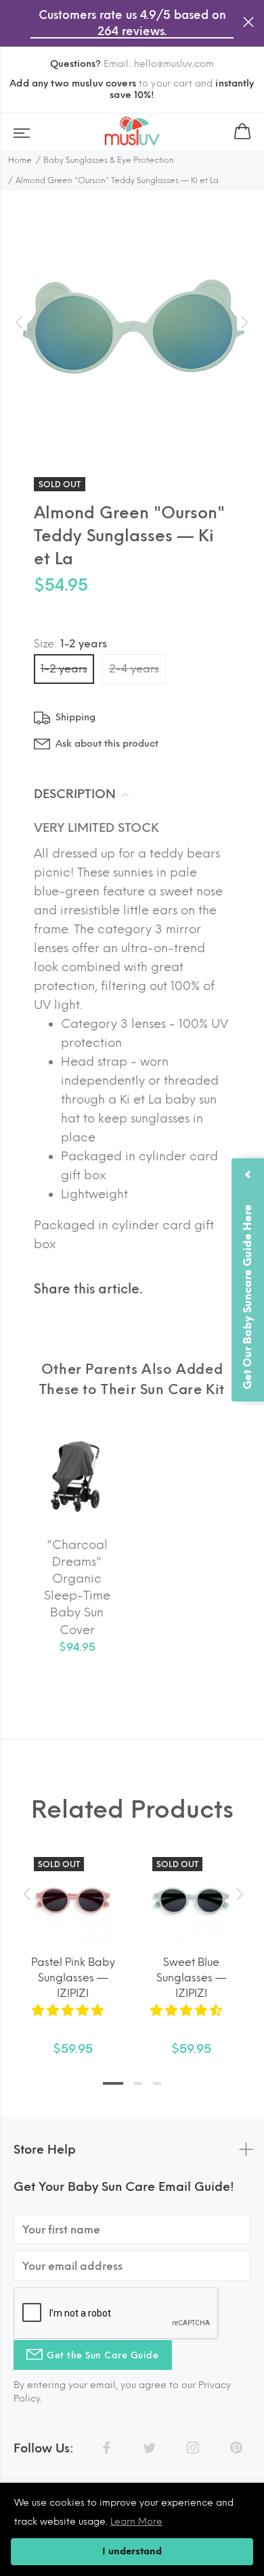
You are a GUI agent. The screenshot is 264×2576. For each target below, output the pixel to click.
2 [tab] (138, 2083)
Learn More (136, 2522)
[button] (69, 2010)
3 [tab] (157, 2083)
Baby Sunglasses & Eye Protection (109, 160)
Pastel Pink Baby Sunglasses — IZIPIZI (73, 1978)
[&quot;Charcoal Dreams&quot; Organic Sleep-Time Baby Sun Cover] (77, 1477)
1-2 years (64, 669)
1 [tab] (113, 2083)
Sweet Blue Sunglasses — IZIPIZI (191, 1978)
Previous (26, 1894)
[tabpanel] (73, 1941)
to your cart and (132, 89)
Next (238, 1894)
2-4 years (134, 669)
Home (20, 160)
